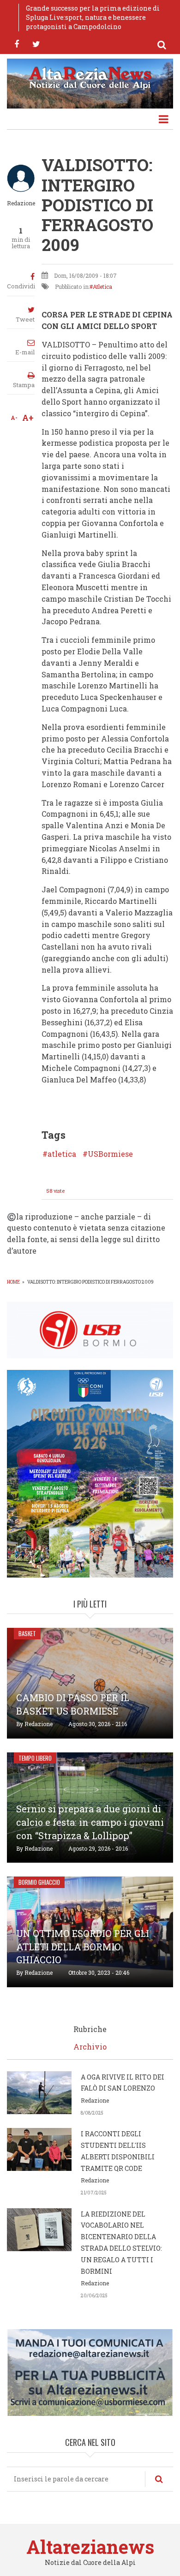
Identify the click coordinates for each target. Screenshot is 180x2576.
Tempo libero (35, 1758)
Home (13, 1282)
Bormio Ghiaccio (39, 1882)
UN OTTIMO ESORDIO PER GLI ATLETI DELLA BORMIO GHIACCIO (83, 1947)
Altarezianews (90, 2547)
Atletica (102, 287)
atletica (62, 1154)
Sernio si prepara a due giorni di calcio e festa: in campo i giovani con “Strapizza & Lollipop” (90, 1822)
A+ (28, 418)
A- (14, 418)
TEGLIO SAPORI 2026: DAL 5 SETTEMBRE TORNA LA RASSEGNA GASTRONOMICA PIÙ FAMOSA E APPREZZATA (97, 17)
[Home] (90, 77)
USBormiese (110, 1154)
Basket (27, 1633)
